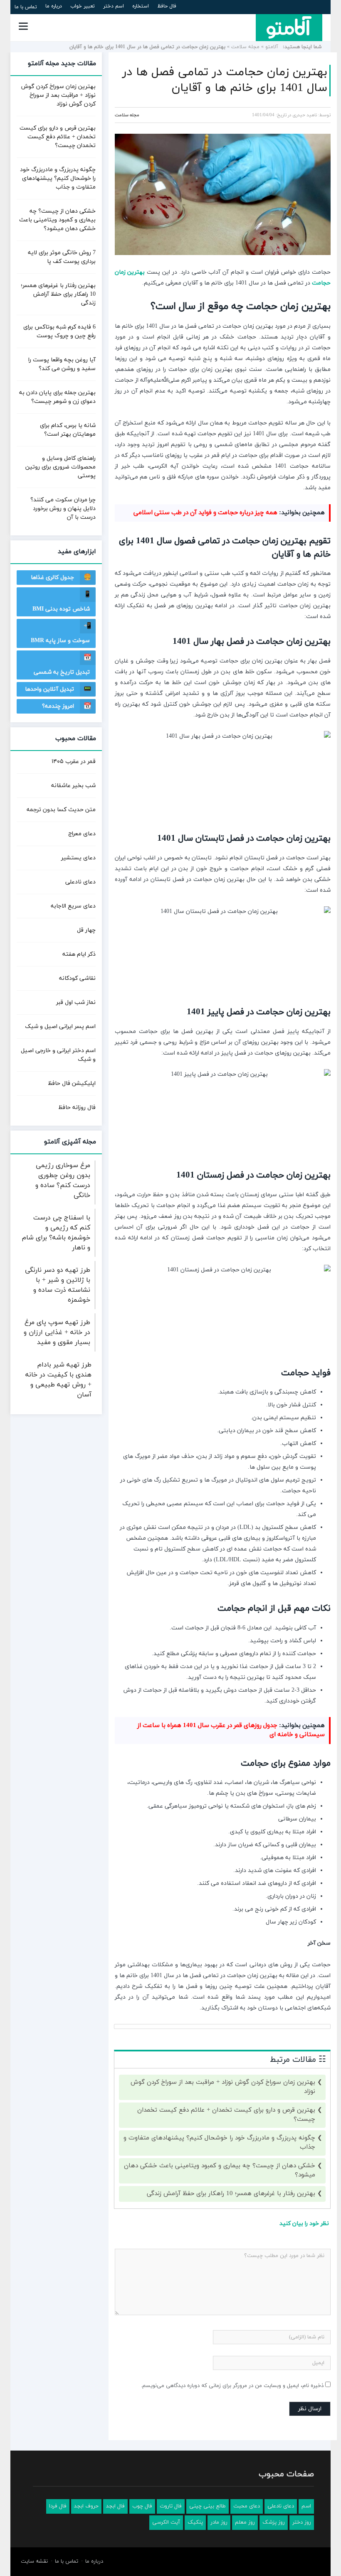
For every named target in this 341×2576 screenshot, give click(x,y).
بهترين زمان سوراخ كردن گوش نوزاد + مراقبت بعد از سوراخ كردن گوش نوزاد (223, 2087)
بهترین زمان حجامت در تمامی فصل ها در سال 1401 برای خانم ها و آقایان (225, 80)
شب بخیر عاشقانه (73, 786)
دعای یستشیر (78, 858)
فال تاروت (171, 2506)
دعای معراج (82, 834)
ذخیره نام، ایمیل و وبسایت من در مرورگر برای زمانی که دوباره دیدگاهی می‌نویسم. (232, 2386)
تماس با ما (26, 7)
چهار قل (86, 930)
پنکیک (195, 2522)
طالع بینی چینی (208, 2506)
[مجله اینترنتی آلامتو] (289, 27)
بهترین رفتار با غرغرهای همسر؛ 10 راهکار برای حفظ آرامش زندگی (231, 2194)
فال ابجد (115, 2506)
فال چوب (142, 2506)
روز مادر (219, 2522)
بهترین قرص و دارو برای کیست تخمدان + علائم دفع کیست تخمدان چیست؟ (226, 2115)
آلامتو (272, 47)
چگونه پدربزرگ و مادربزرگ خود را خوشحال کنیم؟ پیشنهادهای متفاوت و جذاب (219, 2143)
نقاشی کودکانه (77, 978)
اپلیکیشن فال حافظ (72, 1083)
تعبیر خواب (83, 6)
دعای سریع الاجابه (73, 906)
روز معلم (245, 2522)
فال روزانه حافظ (77, 1108)
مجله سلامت (245, 47)
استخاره (141, 6)
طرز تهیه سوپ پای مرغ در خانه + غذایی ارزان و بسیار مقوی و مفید (57, 1332)
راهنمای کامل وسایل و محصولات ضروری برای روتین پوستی (61, 467)
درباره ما (54, 6)
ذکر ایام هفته (79, 954)
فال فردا (58, 2506)
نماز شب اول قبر (76, 1002)
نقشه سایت (34, 2561)
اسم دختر (114, 6)
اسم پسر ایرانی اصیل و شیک (60, 1027)
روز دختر (302, 2522)
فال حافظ (167, 6)
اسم (306, 2506)
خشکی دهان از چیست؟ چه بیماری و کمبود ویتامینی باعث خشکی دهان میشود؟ (220, 2171)
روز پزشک (274, 2522)
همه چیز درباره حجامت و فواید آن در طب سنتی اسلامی (205, 513)
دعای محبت (247, 2506)
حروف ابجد (86, 2506)
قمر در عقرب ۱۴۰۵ (74, 762)
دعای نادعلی (80, 882)
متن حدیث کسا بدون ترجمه (61, 810)
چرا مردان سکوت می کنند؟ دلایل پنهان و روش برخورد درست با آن (63, 509)
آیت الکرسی (166, 2522)
